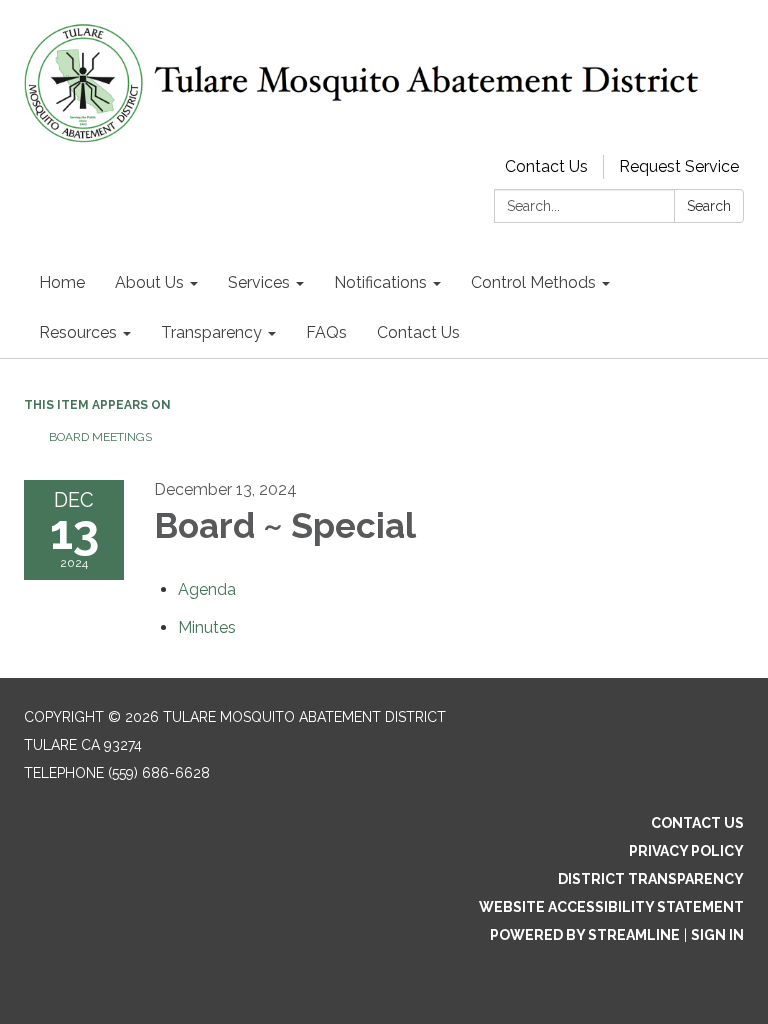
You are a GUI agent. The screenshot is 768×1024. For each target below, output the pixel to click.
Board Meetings (100, 437)
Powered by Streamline (585, 935)
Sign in (717, 935)
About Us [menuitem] (149, 282)
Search (709, 206)
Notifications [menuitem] (380, 282)
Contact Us (546, 166)
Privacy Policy (686, 851)
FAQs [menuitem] (326, 332)
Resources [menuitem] (78, 332)
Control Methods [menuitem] (533, 282)
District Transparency (651, 879)
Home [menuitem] (62, 282)
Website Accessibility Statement (611, 907)
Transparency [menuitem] (211, 332)
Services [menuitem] (259, 282)
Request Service (679, 166)
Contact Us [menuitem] (418, 332)
